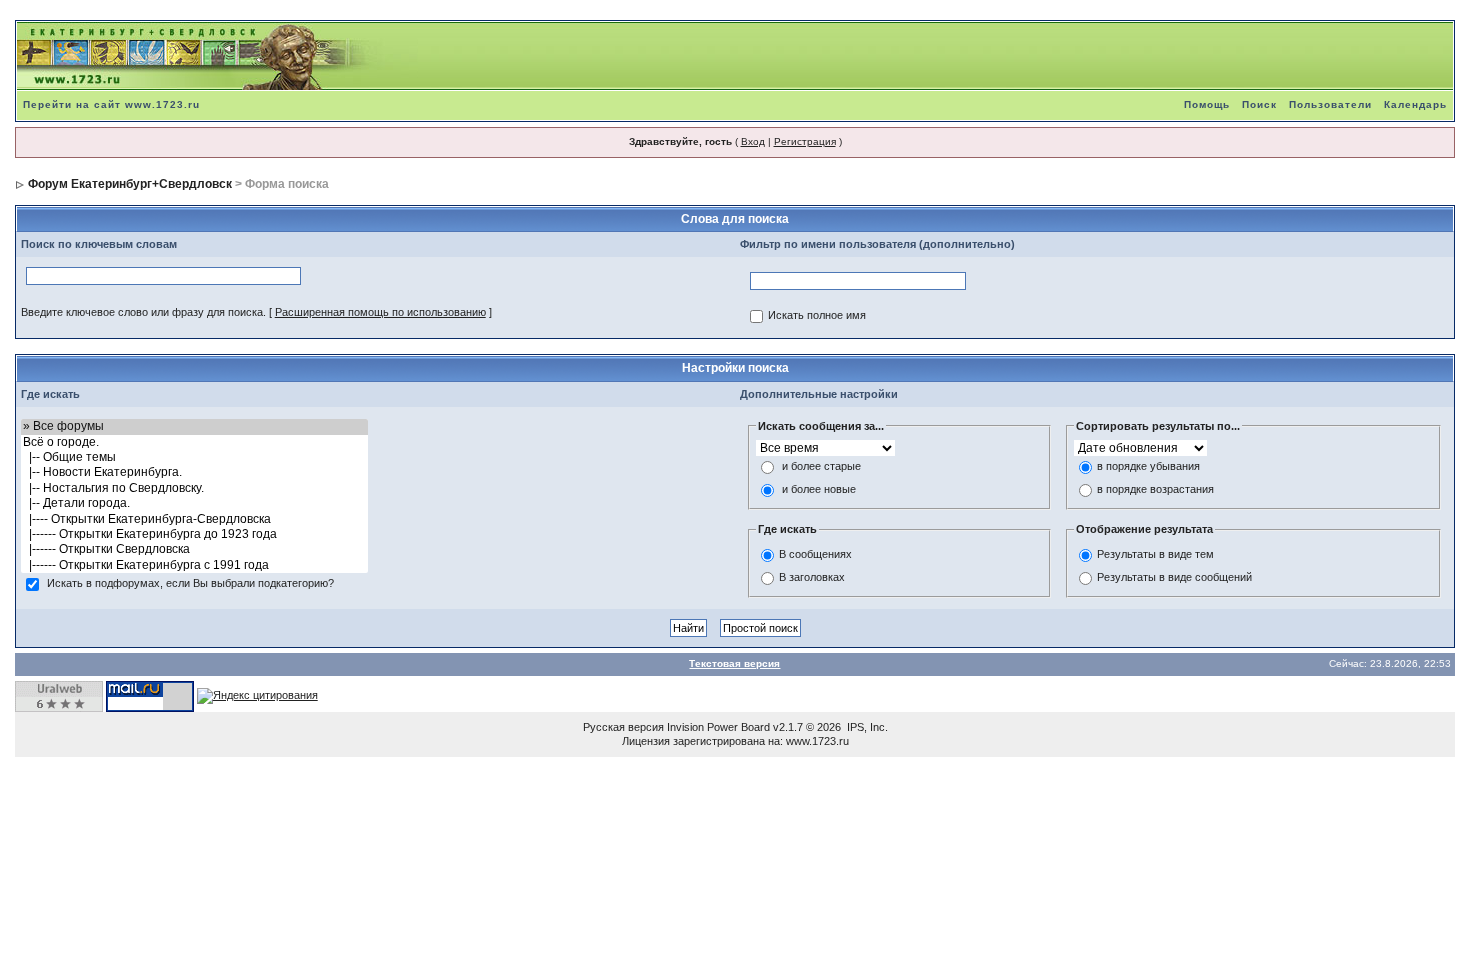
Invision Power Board (718, 727)
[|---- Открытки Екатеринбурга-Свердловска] (194, 519)
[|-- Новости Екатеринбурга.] (194, 472)
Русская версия (623, 727)
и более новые (819, 490)
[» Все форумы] (194, 426)
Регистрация (805, 141)
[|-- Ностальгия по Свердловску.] (194, 488)
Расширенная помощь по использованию (380, 312)
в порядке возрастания (1155, 490)
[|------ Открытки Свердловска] (194, 549)
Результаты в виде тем (1155, 554)
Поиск (1259, 104)
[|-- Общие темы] (194, 457)
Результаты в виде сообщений (1174, 577)
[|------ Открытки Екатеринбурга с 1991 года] (194, 565)
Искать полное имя (817, 316)
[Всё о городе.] (194, 442)
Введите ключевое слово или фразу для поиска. (143, 312)
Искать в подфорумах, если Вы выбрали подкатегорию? (190, 584)
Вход (753, 141)
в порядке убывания (1148, 467)
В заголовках (812, 577)
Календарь (1415, 104)
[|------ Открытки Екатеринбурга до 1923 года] (194, 534)
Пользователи (1330, 104)
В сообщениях (815, 554)
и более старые (821, 467)
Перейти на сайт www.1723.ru (111, 104)
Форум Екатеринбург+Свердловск (130, 184)
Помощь (1207, 104)
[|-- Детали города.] (194, 503)
